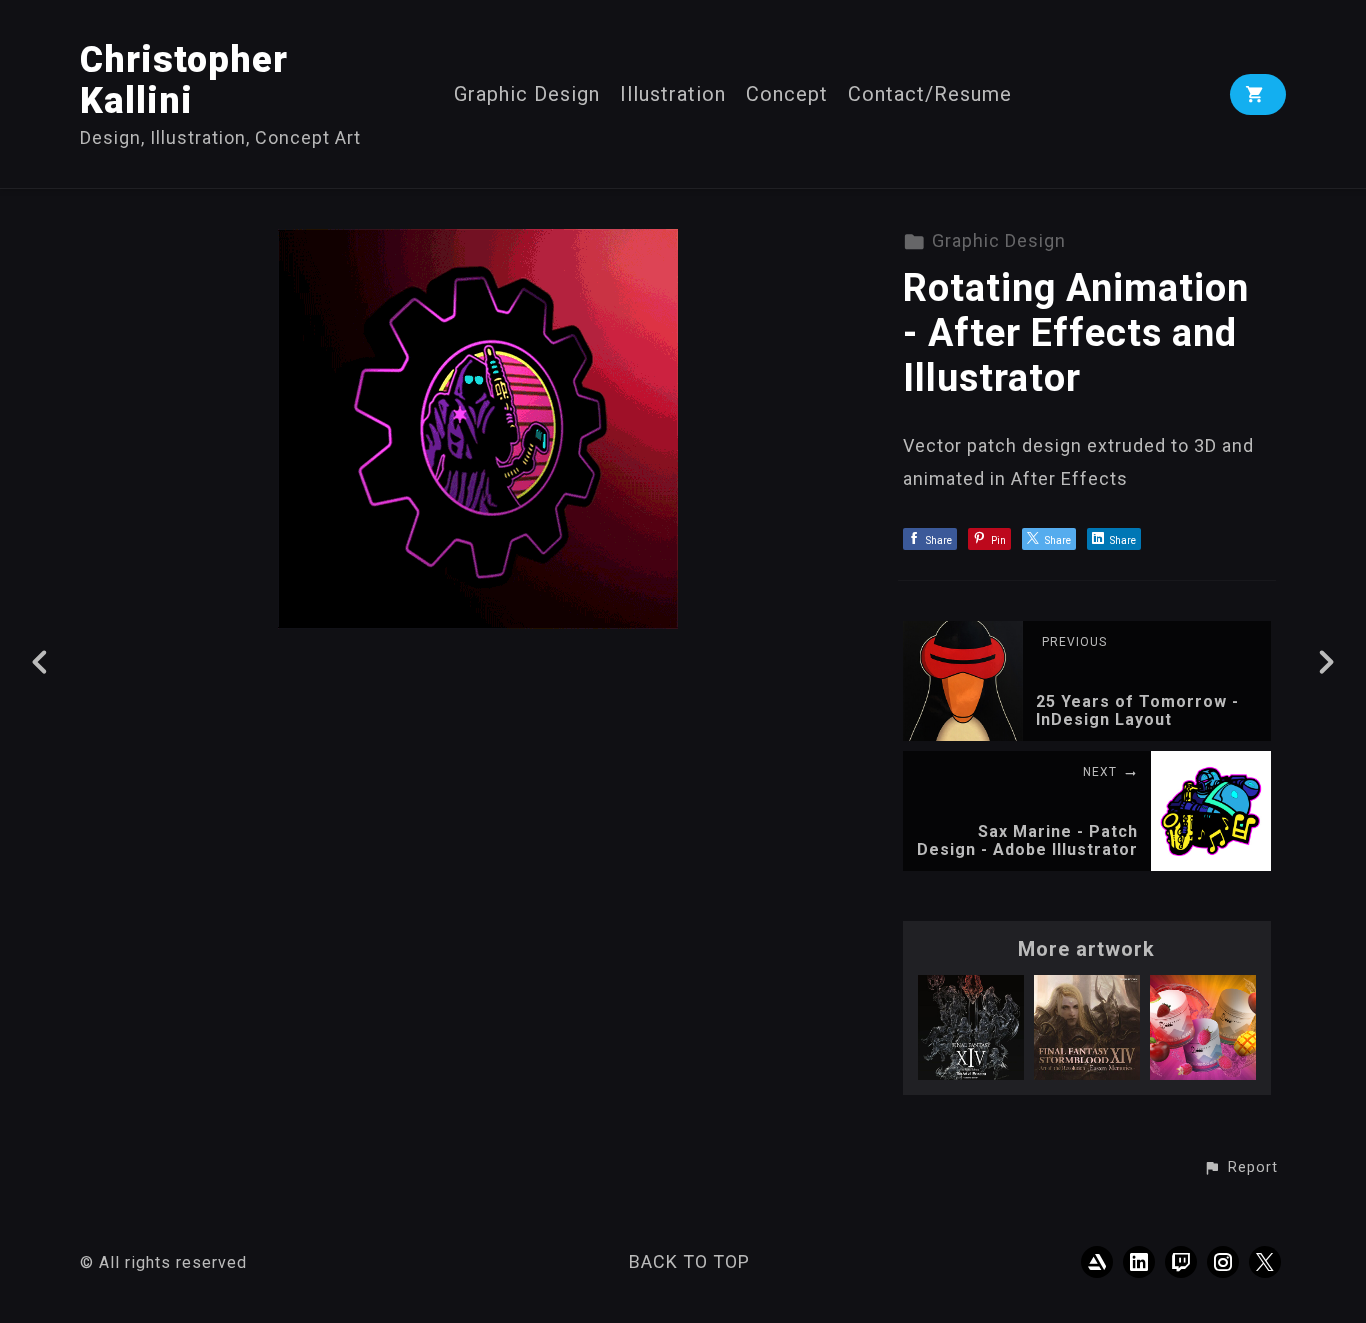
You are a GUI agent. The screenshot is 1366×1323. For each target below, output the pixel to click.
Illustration (673, 94)
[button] (1240, 1168)
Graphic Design (527, 94)
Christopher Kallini (184, 80)
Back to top (689, 1261)
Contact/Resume (930, 94)
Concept (787, 94)
